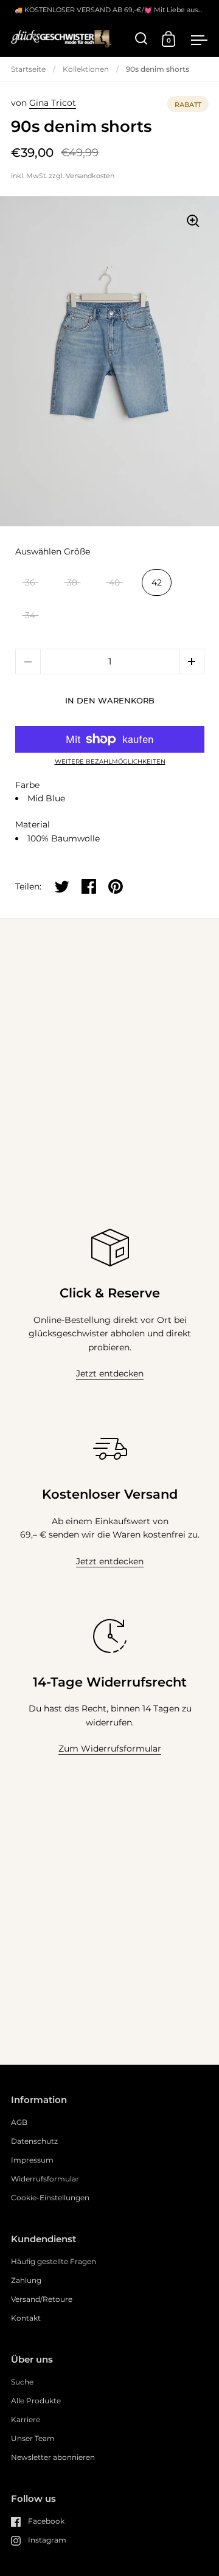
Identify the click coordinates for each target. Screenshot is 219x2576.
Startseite (28, 69)
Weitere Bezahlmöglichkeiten (110, 762)
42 (157, 582)
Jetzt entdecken (110, 1373)
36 (30, 582)
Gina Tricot (53, 103)
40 (114, 582)
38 (72, 582)
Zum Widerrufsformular (110, 1749)
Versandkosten (90, 176)
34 (30, 615)
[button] (192, 661)
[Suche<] (141, 39)
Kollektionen (86, 69)
